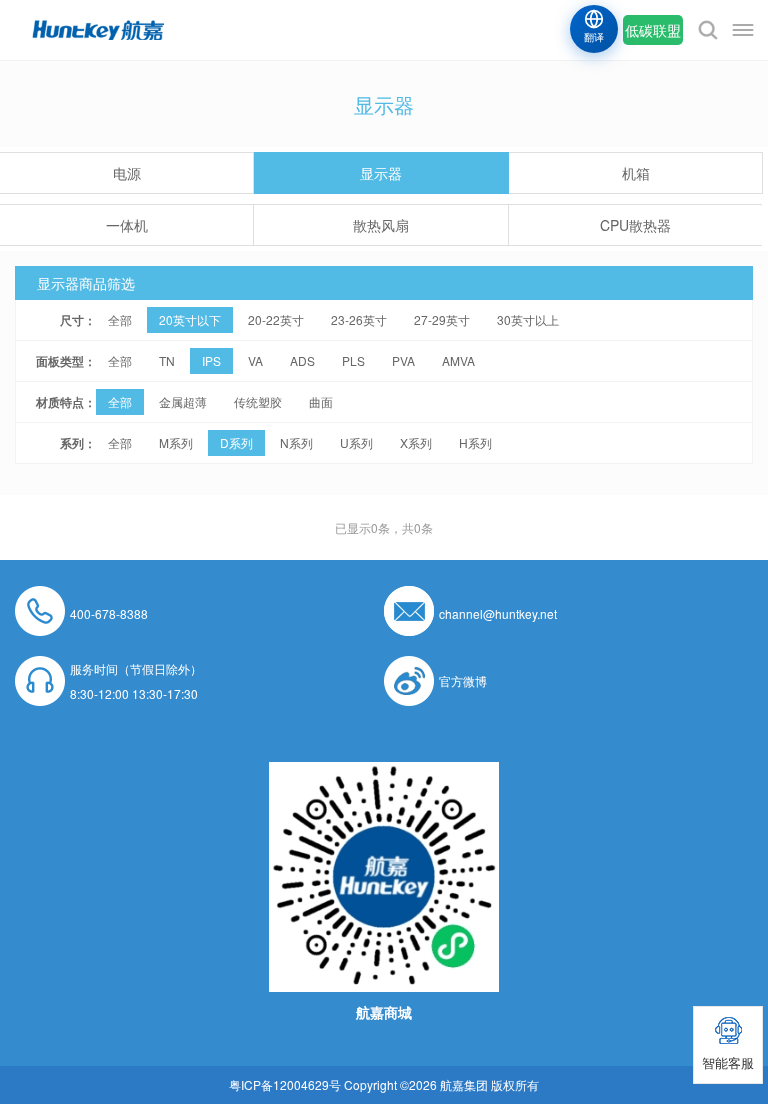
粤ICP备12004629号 (285, 1084)
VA (255, 360)
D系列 (236, 442)
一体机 (127, 225)
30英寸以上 (528, 319)
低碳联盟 (653, 30)
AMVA (458, 360)
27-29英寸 (442, 319)
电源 (127, 173)
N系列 (296, 442)
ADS (302, 360)
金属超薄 (183, 401)
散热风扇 (381, 225)
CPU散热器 (635, 225)
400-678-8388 (109, 613)
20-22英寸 (276, 319)
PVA (403, 360)
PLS (353, 360)
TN (167, 360)
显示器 (381, 173)
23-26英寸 (359, 319)
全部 (120, 319)
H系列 (475, 442)
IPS (211, 360)
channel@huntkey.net (498, 613)
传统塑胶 (258, 401)
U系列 (356, 442)
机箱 (636, 173)
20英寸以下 (190, 319)
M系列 (176, 442)
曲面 (321, 401)
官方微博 (463, 680)
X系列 (416, 442)
